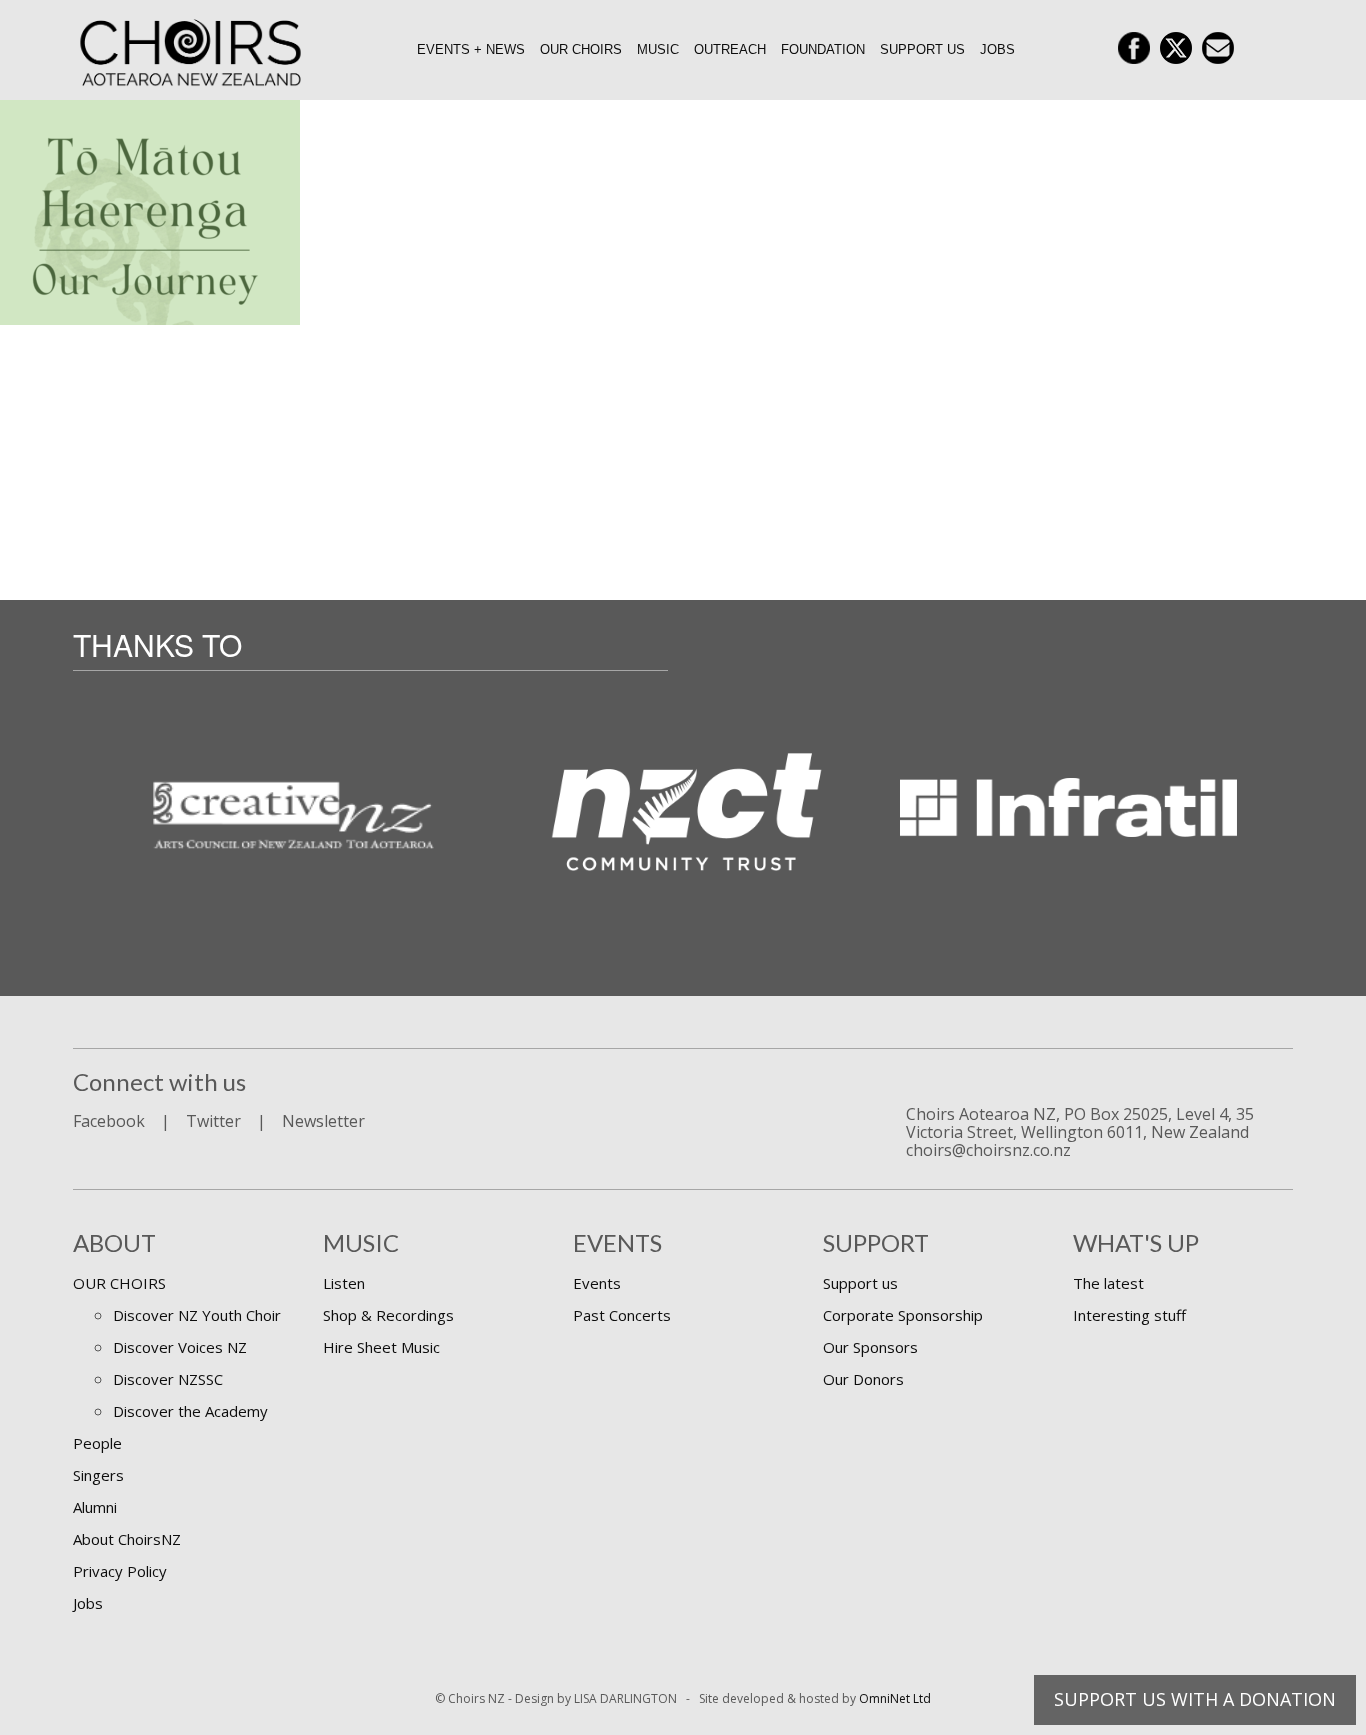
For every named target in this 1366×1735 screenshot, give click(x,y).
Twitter (213, 1121)
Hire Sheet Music (381, 1347)
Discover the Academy (190, 1411)
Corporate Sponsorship (903, 1315)
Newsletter (323, 1121)
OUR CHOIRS (119, 1283)
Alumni (95, 1507)
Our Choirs (581, 49)
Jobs (997, 49)
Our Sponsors (870, 1347)
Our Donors (863, 1379)
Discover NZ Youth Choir (197, 1315)
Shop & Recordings (388, 1315)
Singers (98, 1475)
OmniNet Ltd (895, 1698)
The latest (1108, 1283)
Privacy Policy (120, 1571)
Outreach (730, 49)
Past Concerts (622, 1315)
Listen (344, 1283)
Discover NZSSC (168, 1379)
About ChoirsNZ (127, 1539)
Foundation (823, 49)
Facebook (109, 1121)
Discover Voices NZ (180, 1347)
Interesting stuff (1129, 1315)
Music (658, 49)
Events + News (471, 49)
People (97, 1443)
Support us (922, 49)
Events (597, 1283)
